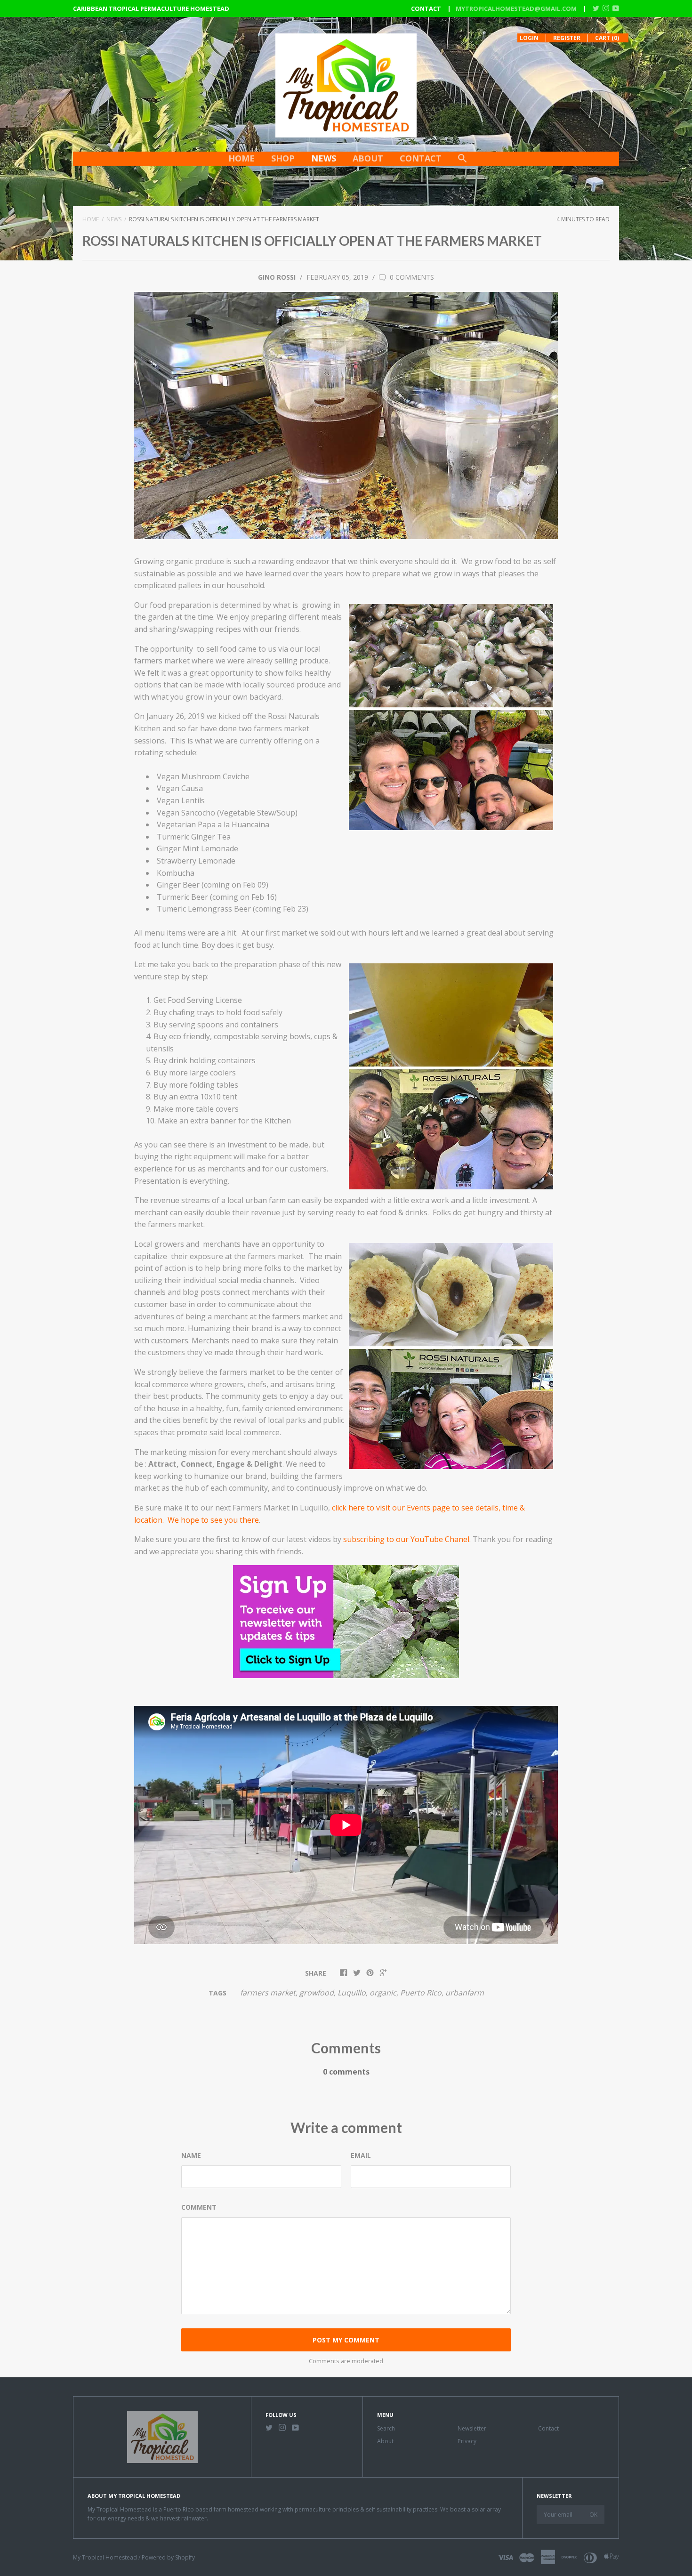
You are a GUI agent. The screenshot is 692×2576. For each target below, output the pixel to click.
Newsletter (472, 2428)
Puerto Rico (421, 1993)
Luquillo (352, 1993)
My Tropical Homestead (105, 2557)
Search (386, 2428)
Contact (421, 158)
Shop (283, 158)
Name (191, 2155)
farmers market (268, 1993)
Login (529, 38)
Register (567, 38)
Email (361, 2155)
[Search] (462, 163)
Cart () (607, 38)
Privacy (467, 2441)
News (324, 158)
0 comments (411, 277)
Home (241, 158)
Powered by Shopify (168, 2557)
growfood (317, 1993)
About (368, 158)
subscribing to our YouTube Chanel (406, 1539)
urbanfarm (465, 1993)
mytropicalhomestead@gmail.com (516, 8)
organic (383, 1993)
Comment (199, 2207)
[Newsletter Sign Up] (346, 1692)
